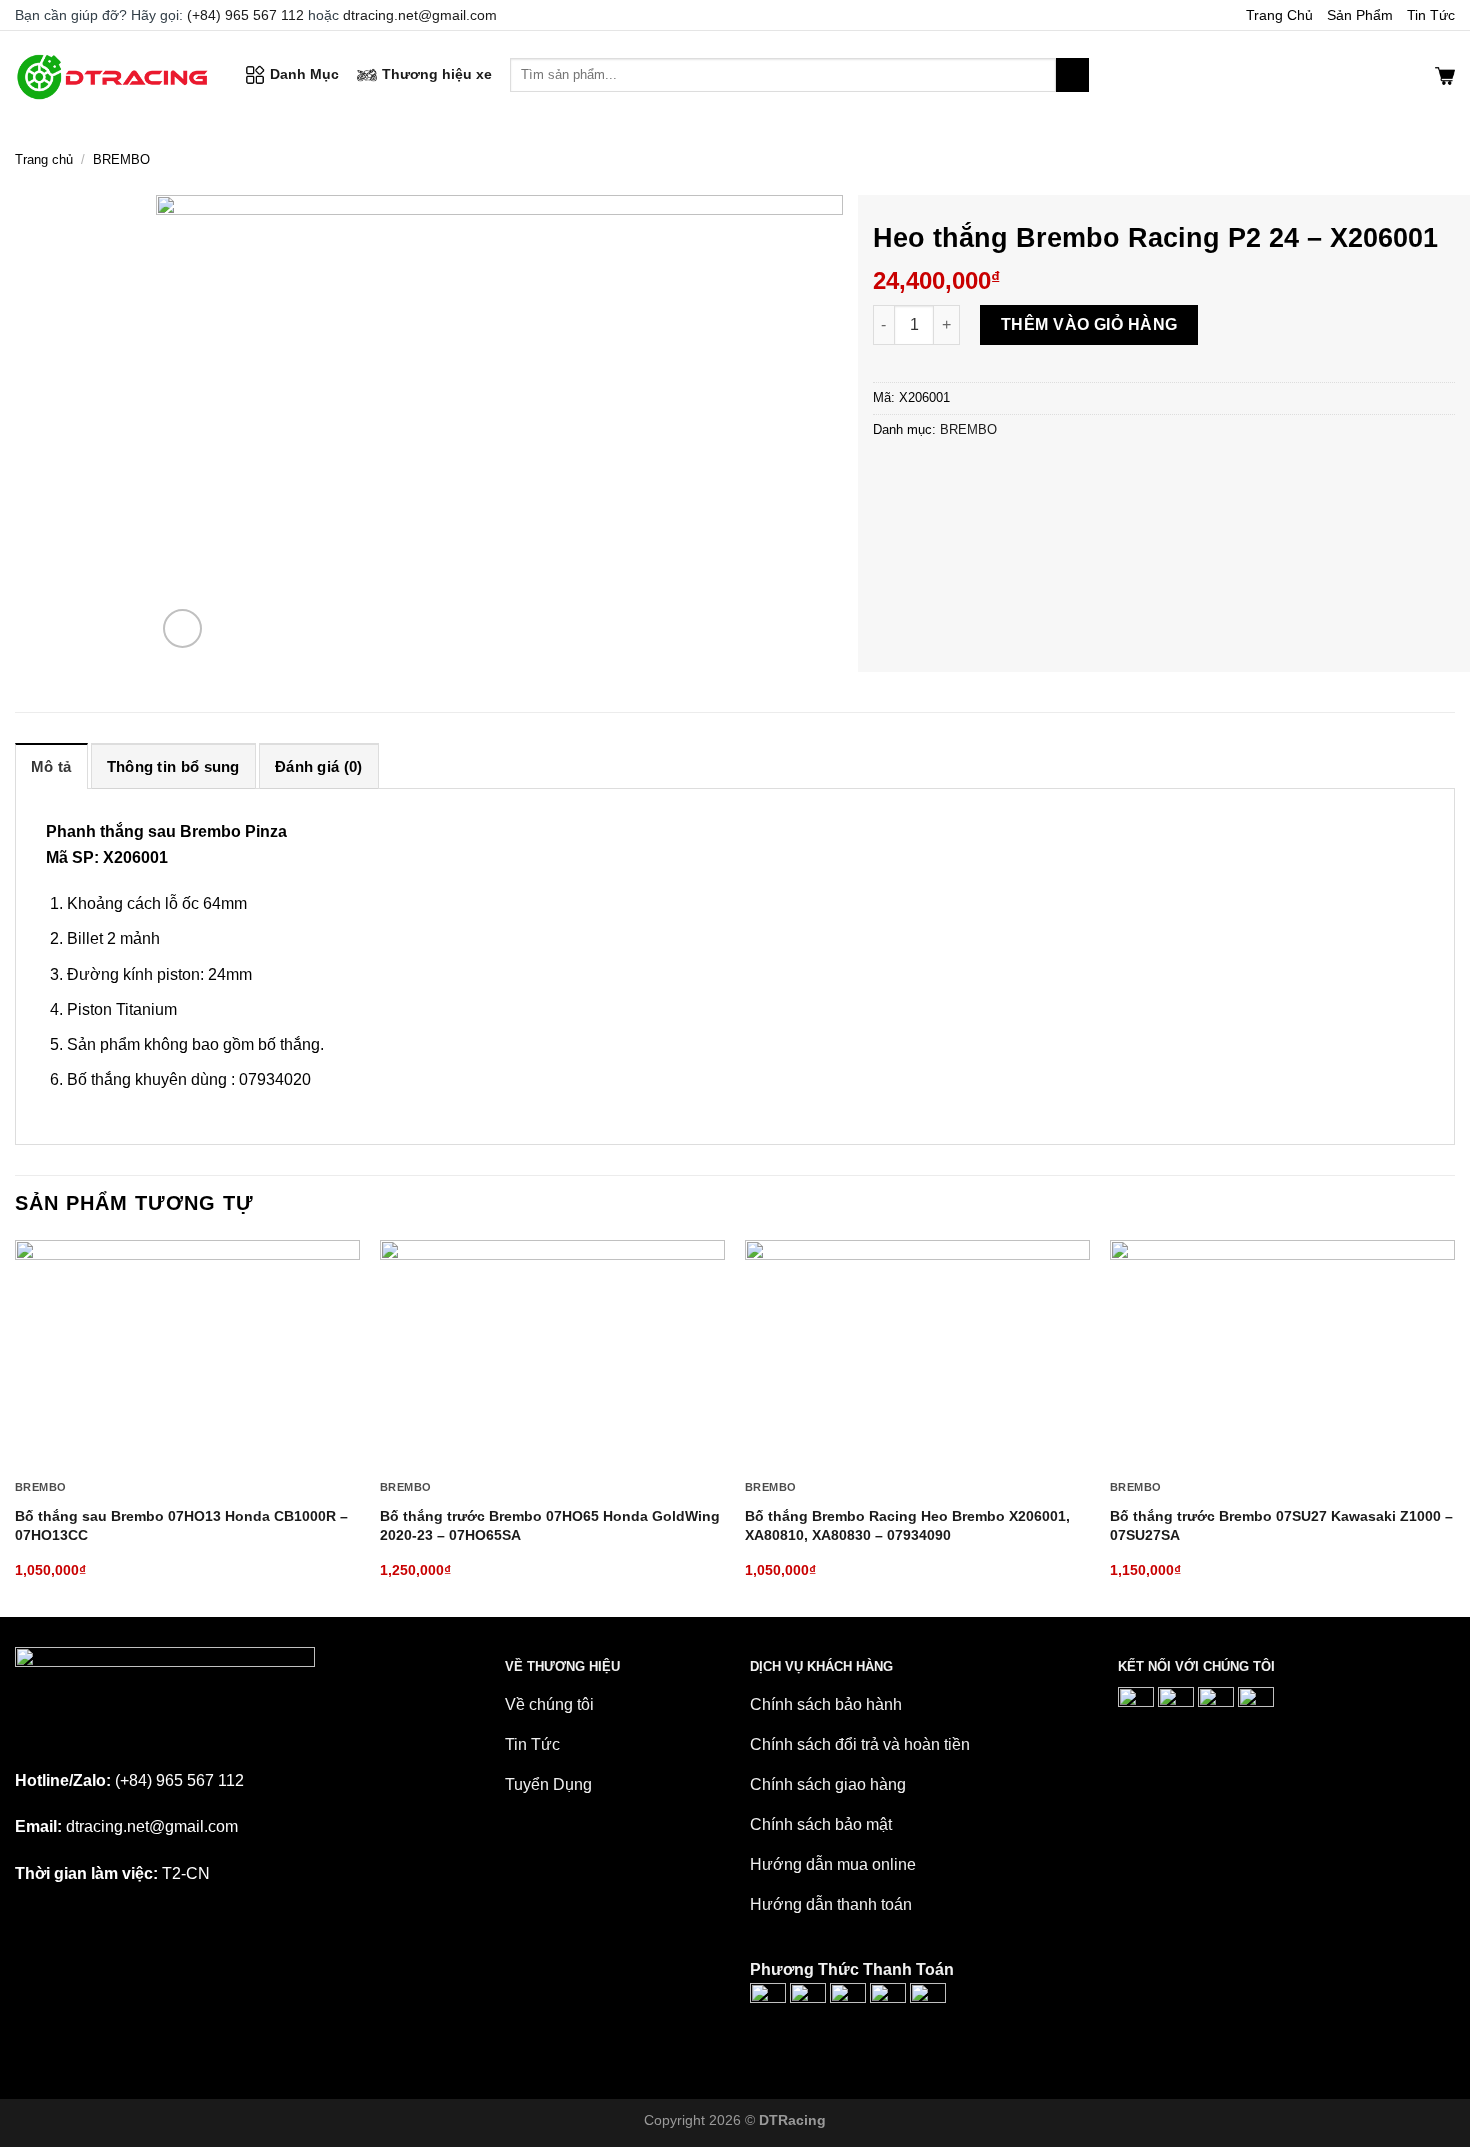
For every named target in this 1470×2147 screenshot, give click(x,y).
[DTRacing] (115, 74)
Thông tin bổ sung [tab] (173, 766)
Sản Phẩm (1360, 15)
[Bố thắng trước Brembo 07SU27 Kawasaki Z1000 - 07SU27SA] (1282, 1355)
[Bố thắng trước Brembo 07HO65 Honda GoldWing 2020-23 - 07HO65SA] (552, 1355)
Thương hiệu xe (437, 74)
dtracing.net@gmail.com (420, 15)
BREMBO (121, 159)
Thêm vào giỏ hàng (1089, 324)
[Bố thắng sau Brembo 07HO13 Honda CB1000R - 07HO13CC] (187, 1355)
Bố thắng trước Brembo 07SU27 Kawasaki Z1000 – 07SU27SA (1281, 1525)
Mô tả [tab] (51, 766)
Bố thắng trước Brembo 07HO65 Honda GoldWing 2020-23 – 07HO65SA (550, 1525)
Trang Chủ (1279, 15)
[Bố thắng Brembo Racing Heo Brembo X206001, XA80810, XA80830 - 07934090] (917, 1355)
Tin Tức (1431, 15)
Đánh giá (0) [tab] (319, 766)
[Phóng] (182, 628)
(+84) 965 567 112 (245, 15)
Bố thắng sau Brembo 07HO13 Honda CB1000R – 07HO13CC (181, 1525)
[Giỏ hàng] (1445, 74)
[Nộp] (1072, 75)
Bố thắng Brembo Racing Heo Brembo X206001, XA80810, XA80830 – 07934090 (907, 1525)
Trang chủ (44, 159)
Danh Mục (304, 74)
